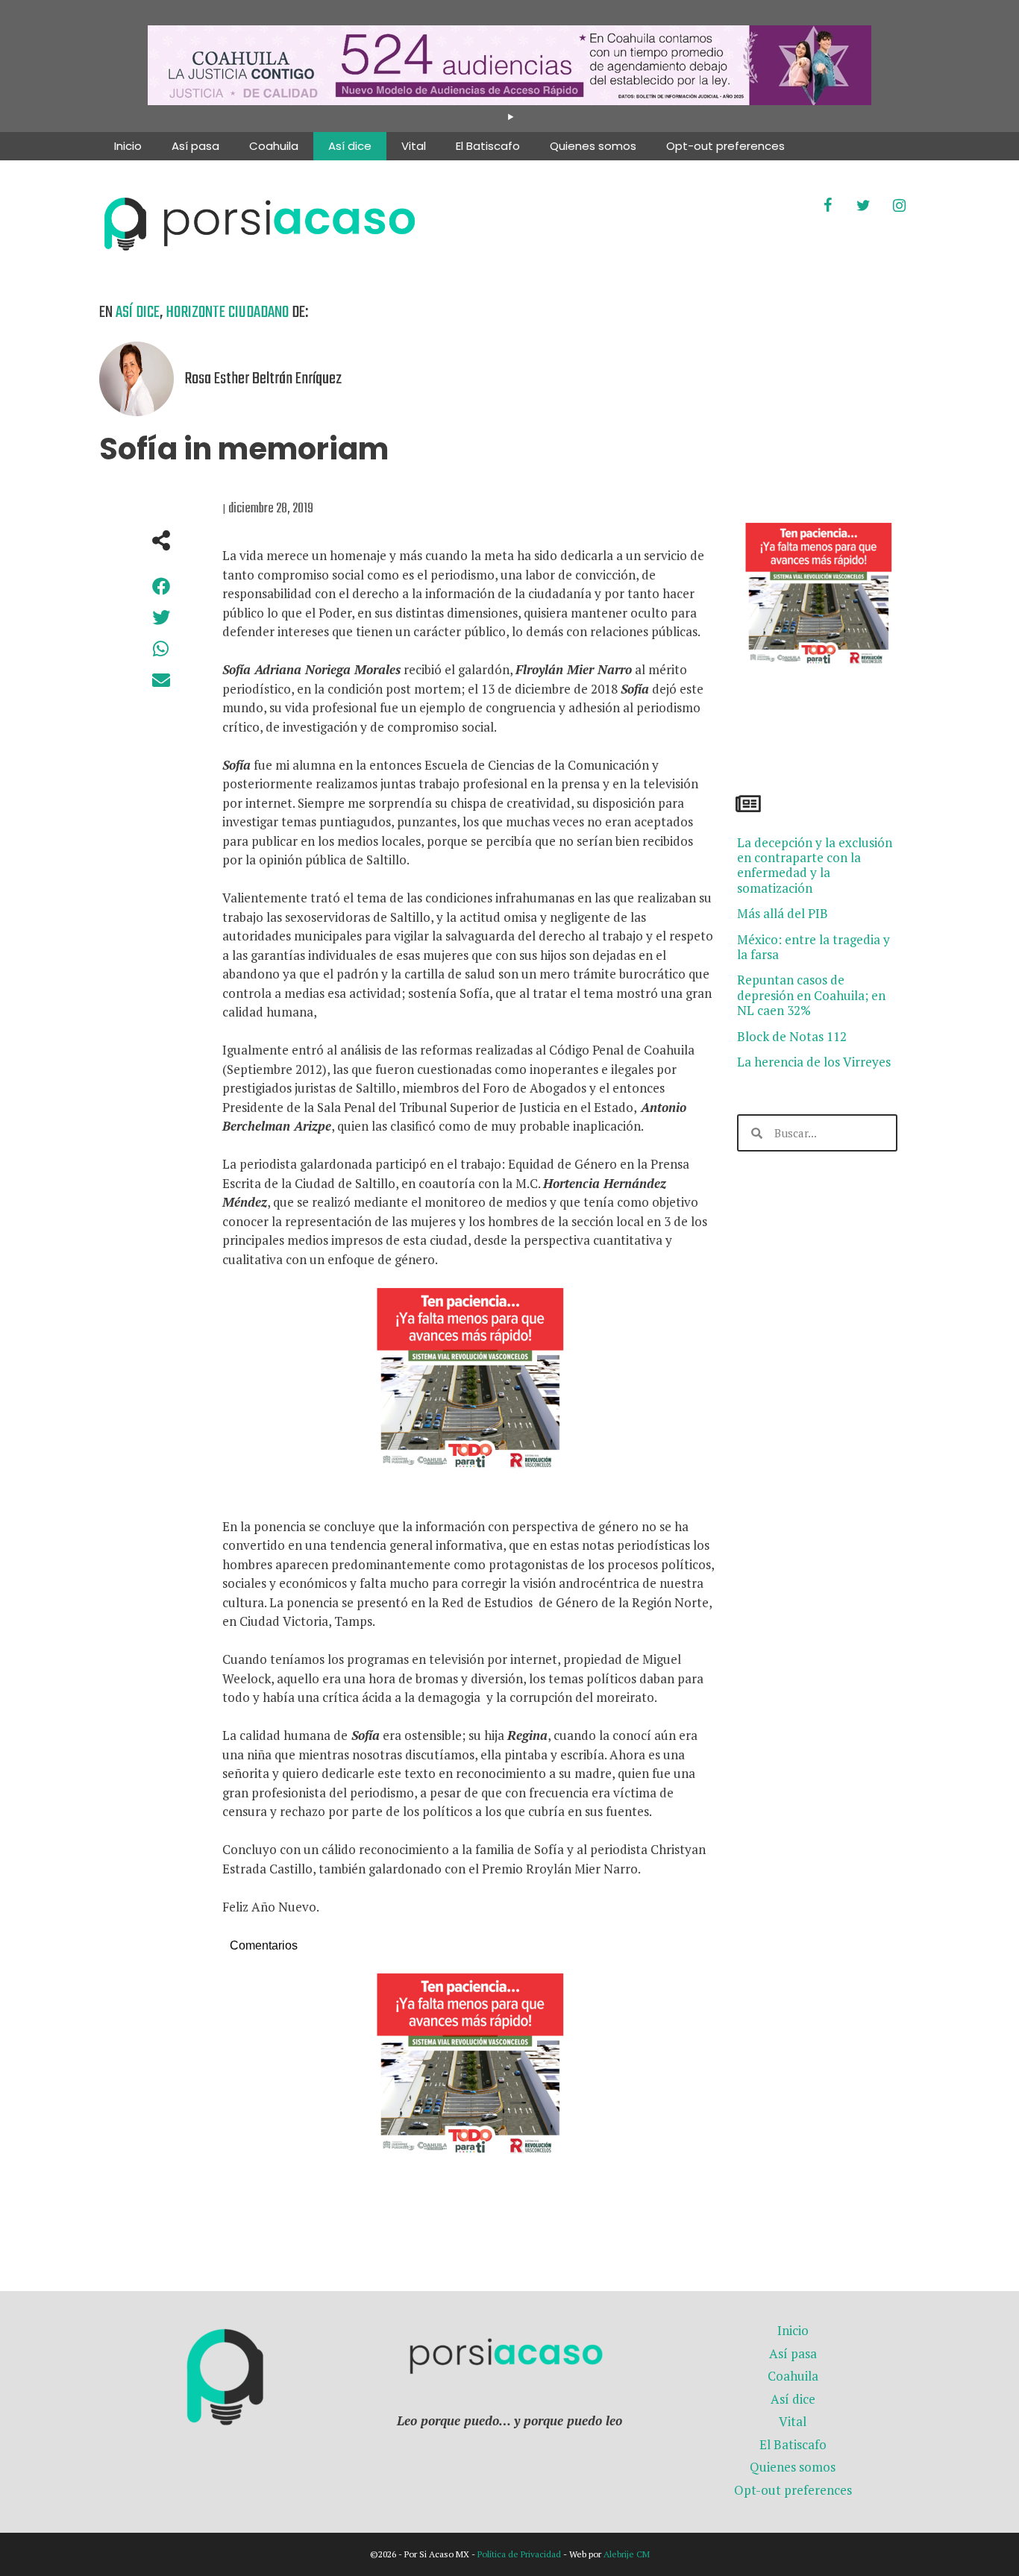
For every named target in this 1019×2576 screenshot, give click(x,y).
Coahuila (274, 146)
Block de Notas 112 (792, 1036)
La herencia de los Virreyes (814, 1062)
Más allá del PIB (783, 913)
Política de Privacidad (519, 2554)
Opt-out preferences (725, 146)
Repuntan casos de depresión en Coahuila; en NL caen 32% (811, 995)
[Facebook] (827, 206)
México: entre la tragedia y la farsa (813, 947)
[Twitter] (863, 206)
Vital (414, 146)
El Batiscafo (488, 146)
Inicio (128, 146)
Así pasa (195, 146)
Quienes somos (593, 146)
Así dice (350, 146)
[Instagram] (899, 206)
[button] (161, 586)
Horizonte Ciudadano (227, 312)
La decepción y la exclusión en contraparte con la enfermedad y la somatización (815, 865)
